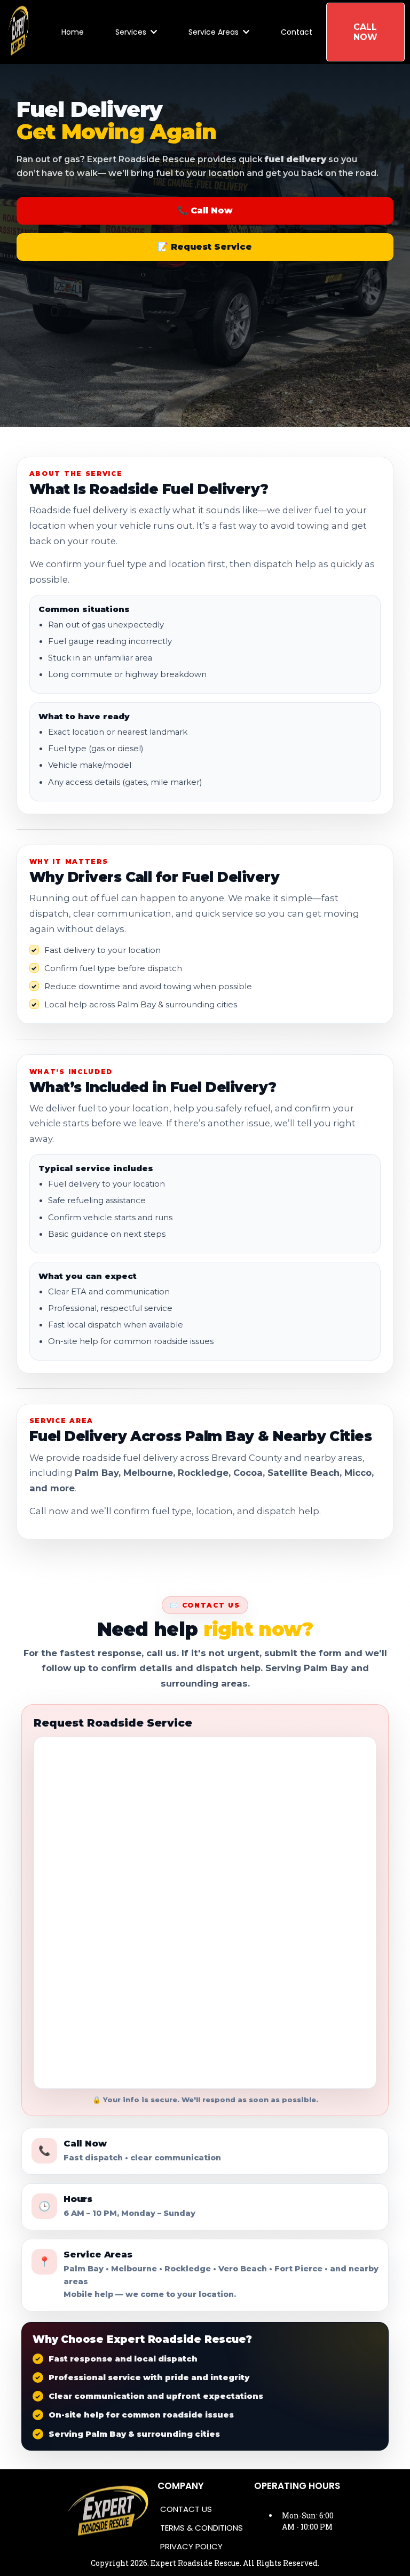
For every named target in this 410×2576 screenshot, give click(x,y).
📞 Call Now (205, 210)
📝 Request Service (205, 247)
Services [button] (132, 32)
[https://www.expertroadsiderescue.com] (18, 32)
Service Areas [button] (215, 32)
